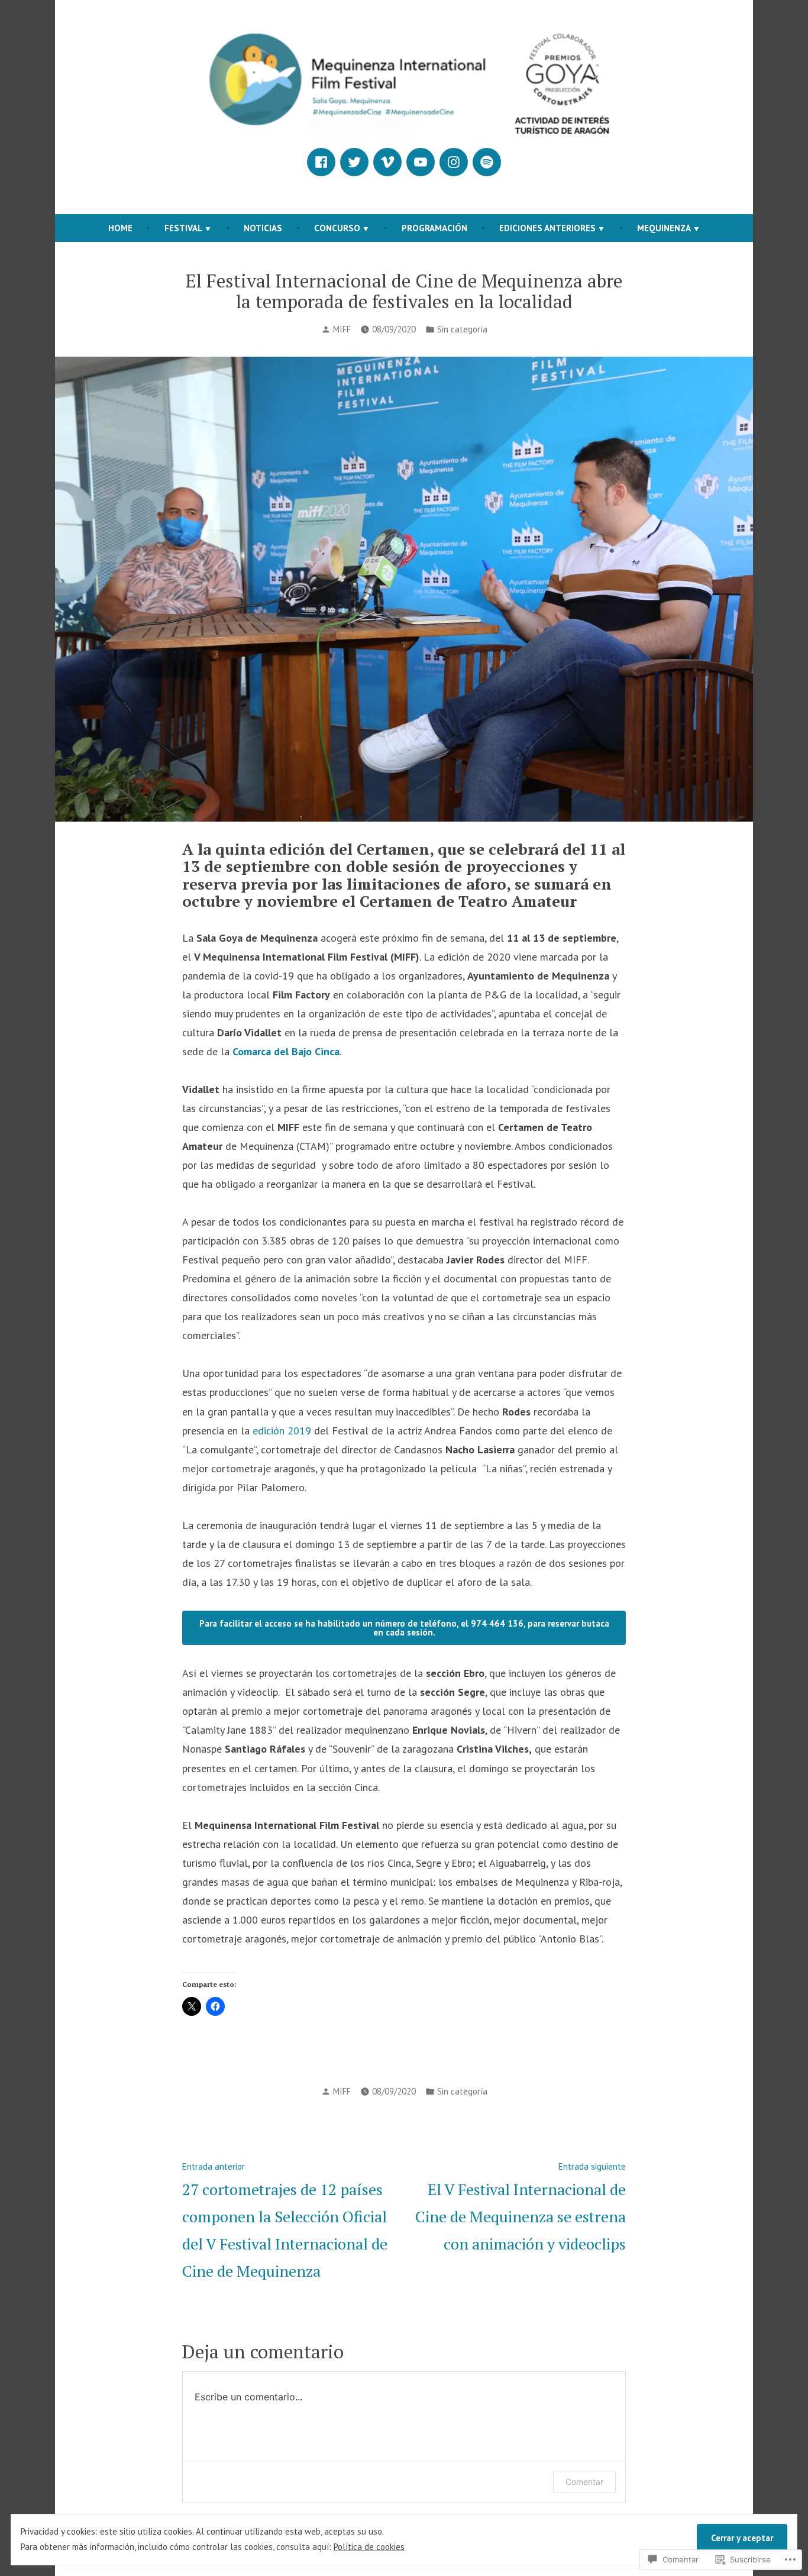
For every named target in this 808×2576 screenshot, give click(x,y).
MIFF (342, 329)
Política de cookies (369, 2547)
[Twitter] (354, 162)
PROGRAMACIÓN (434, 228)
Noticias (263, 228)
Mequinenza (664, 228)
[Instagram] (454, 162)
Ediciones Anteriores (547, 228)
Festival (183, 228)
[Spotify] (487, 162)
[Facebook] (321, 162)
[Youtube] (421, 162)
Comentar (584, 2482)
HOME (120, 228)
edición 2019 (282, 1431)
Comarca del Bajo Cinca (286, 1051)
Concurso (337, 228)
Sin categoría (462, 329)
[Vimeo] (387, 162)
